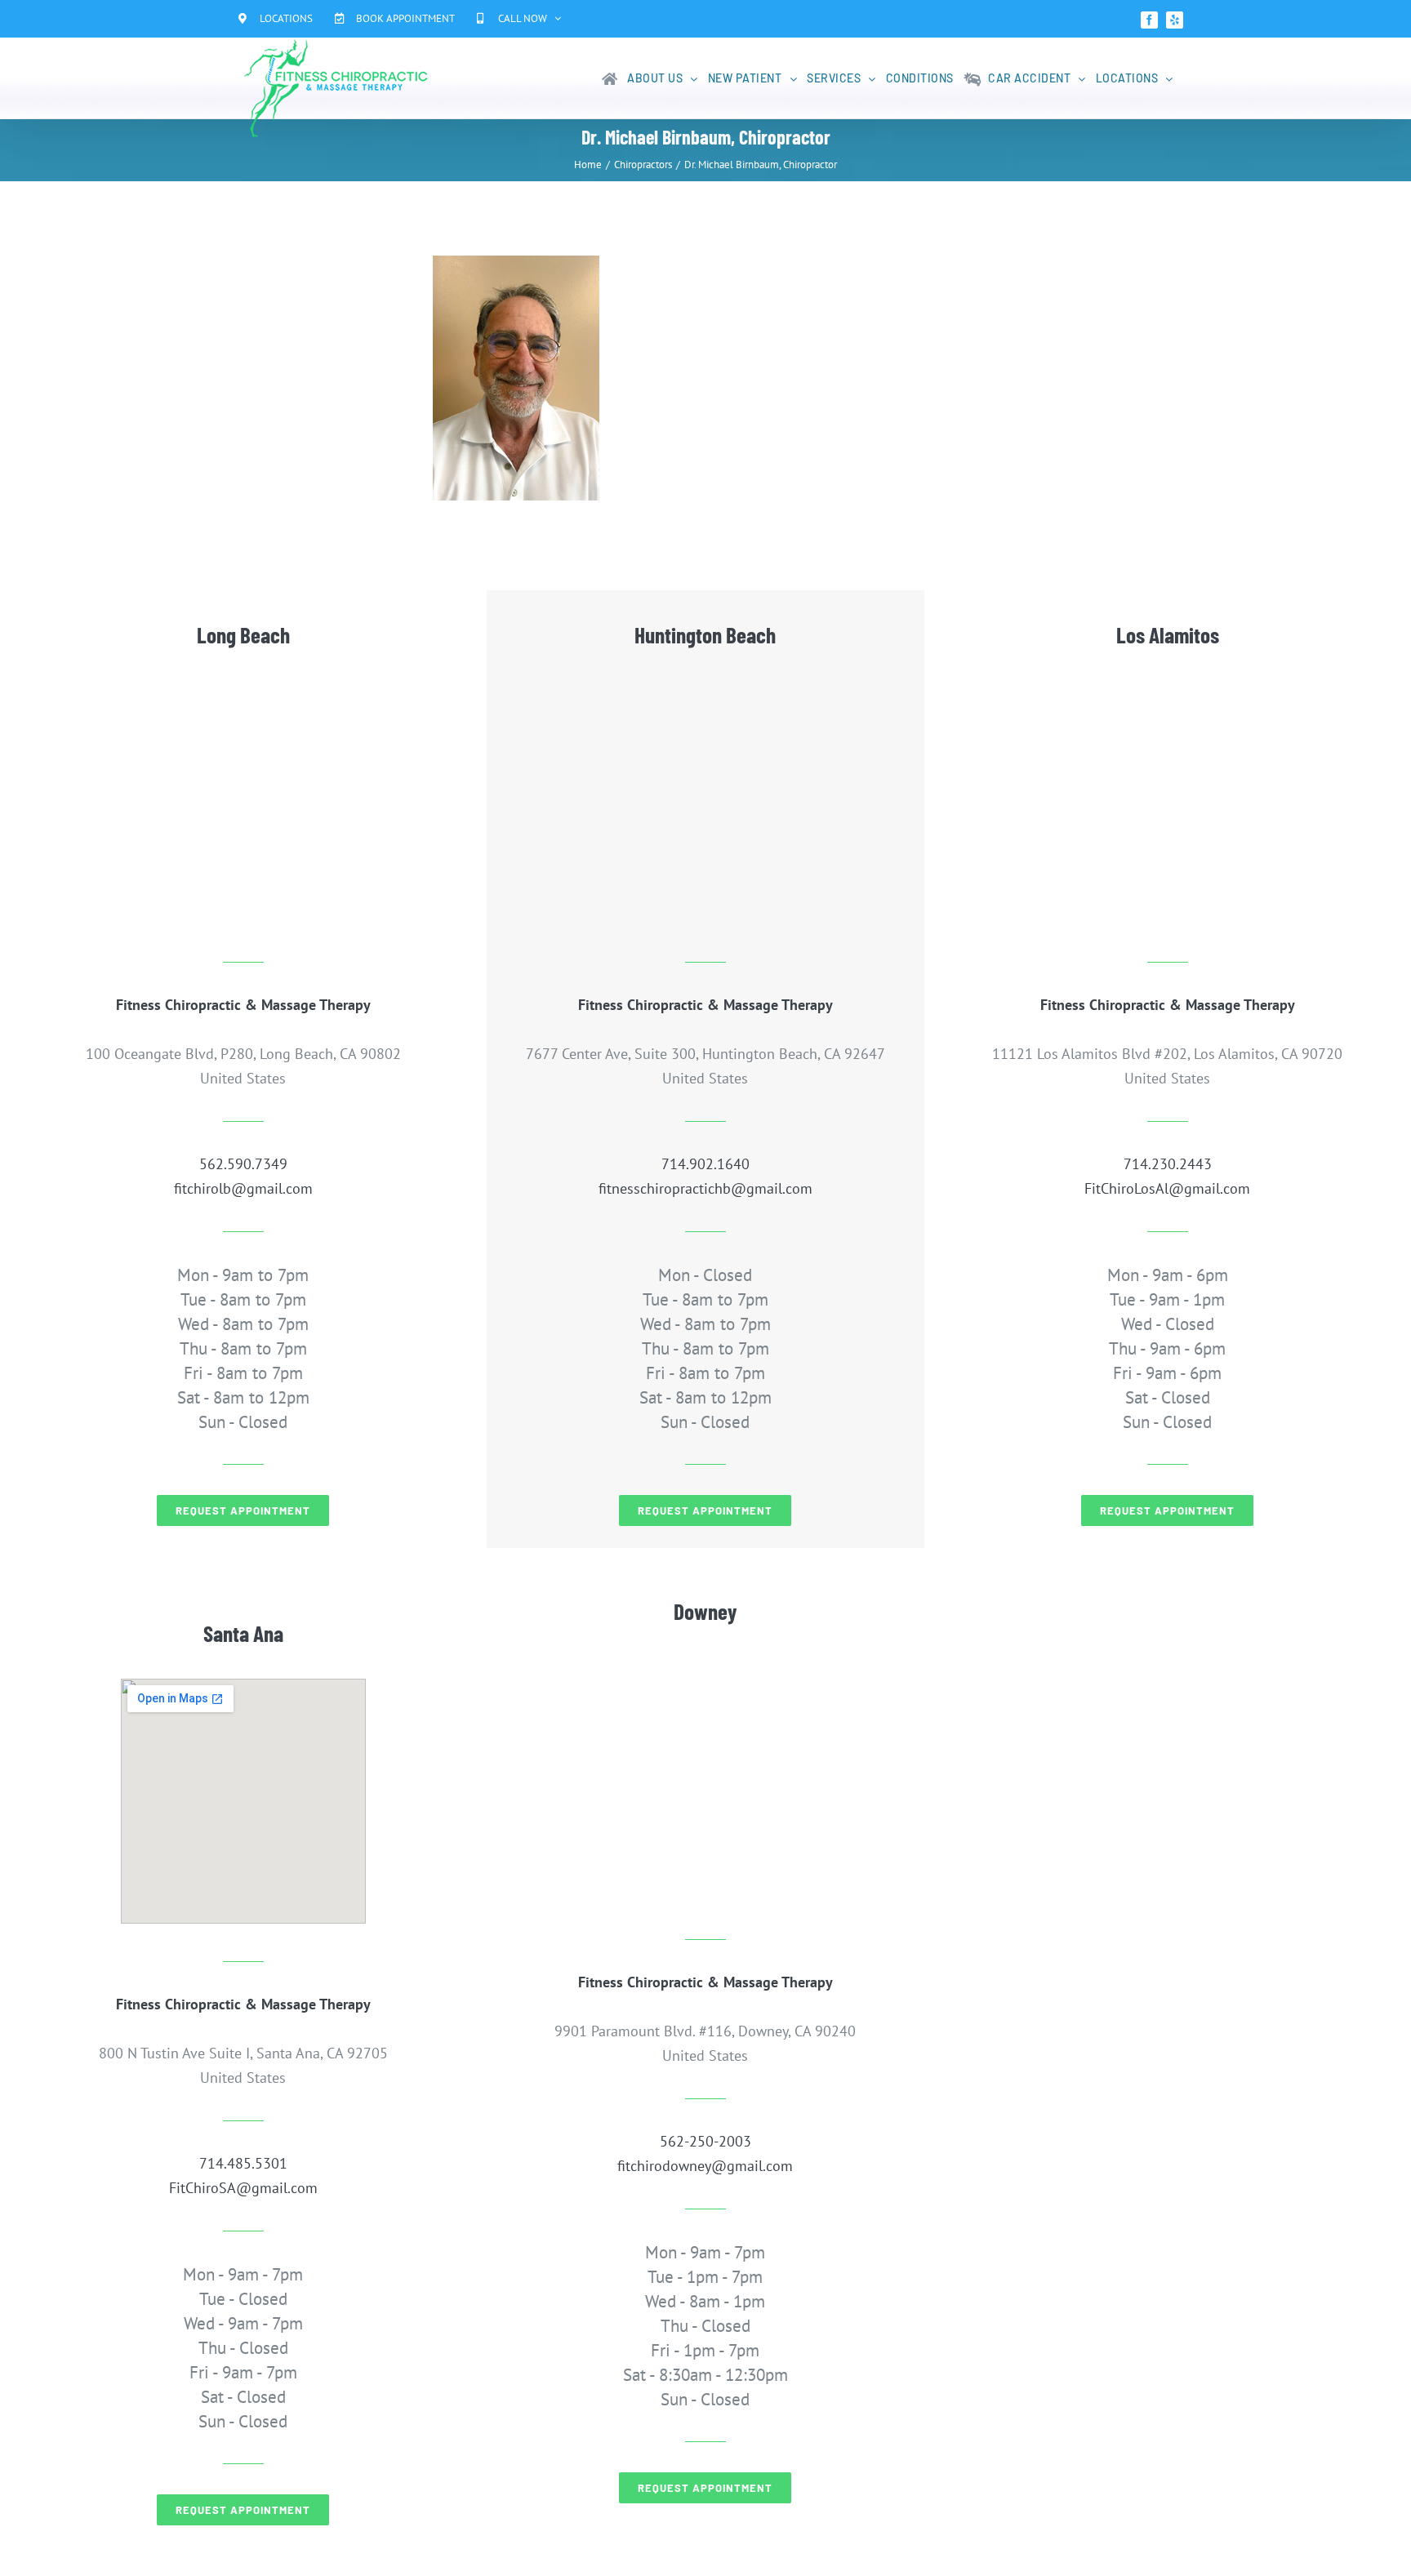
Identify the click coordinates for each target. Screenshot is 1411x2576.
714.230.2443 (1168, 1164)
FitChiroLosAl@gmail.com (1167, 1188)
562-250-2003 (705, 2141)
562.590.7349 (243, 1164)
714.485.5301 (243, 2163)
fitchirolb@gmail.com (243, 1188)
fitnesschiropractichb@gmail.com (705, 1188)
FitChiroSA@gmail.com (243, 2188)
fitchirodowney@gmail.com (705, 2166)
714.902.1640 (705, 1164)
